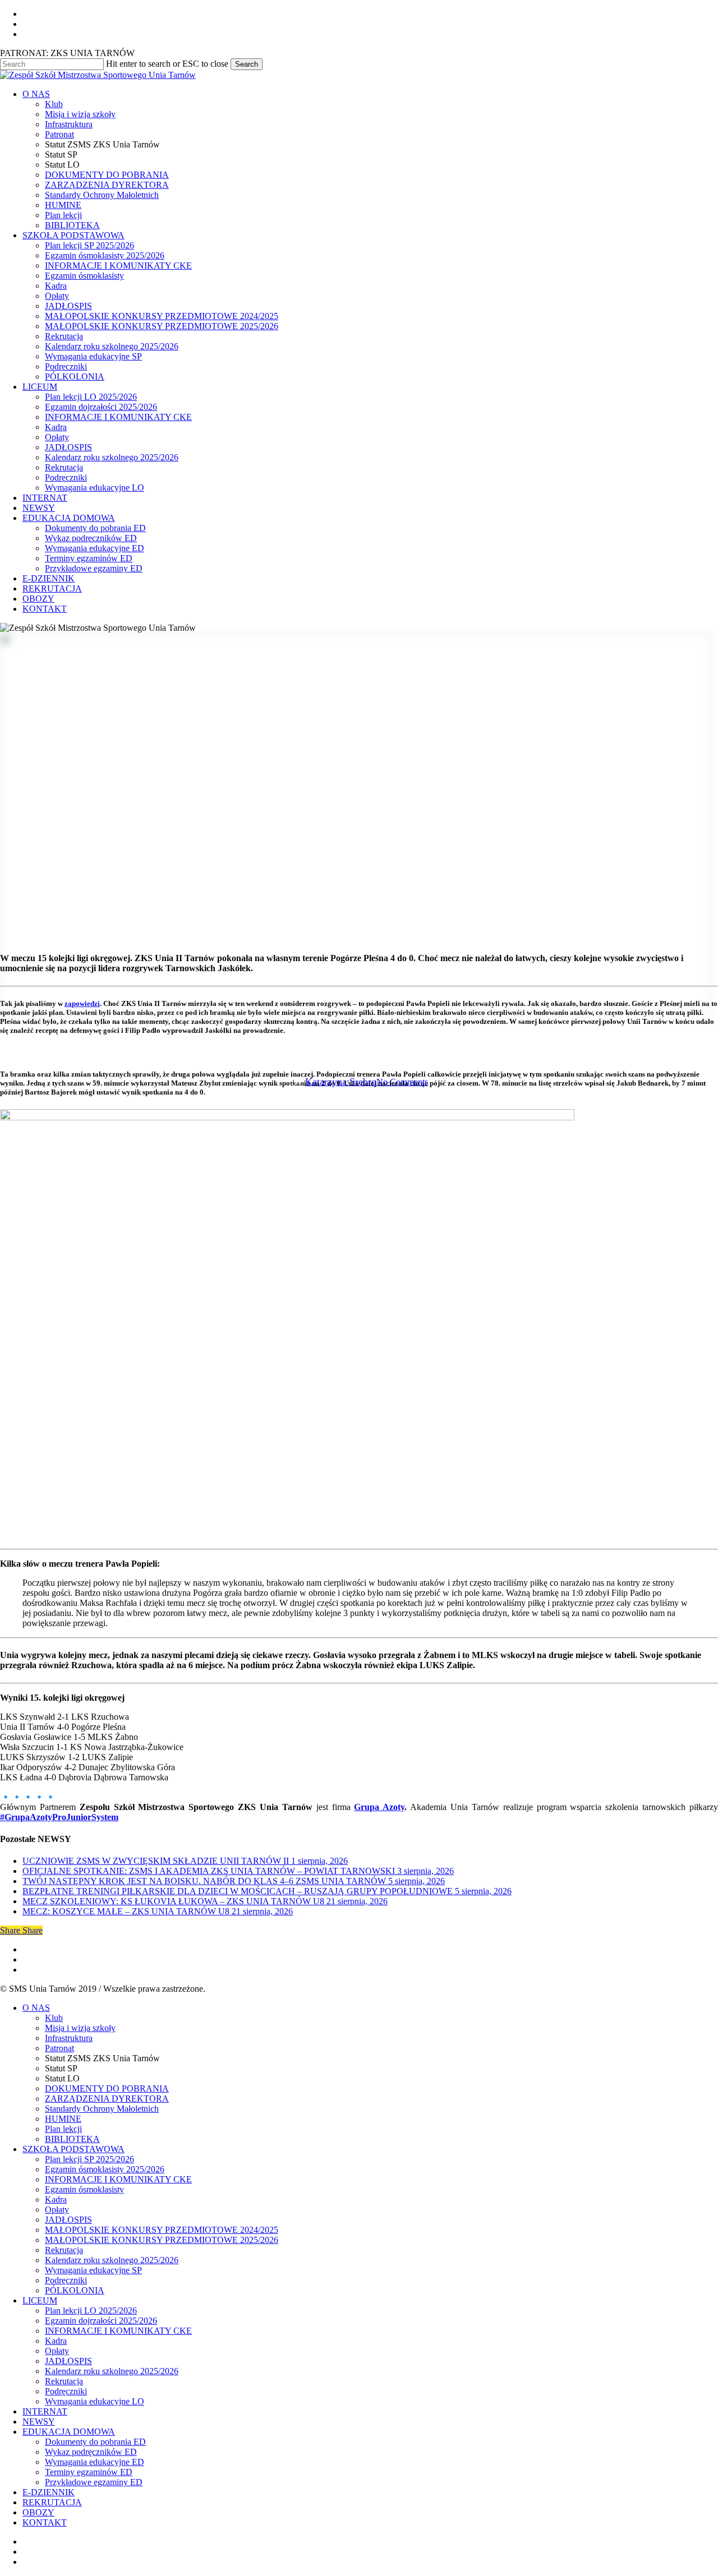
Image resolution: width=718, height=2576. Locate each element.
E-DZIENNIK (49, 2492)
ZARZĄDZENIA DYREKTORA (107, 2099)
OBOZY (38, 2512)
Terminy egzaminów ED (89, 2472)
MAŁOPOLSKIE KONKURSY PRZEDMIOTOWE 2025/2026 (162, 2240)
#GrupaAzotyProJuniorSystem (59, 1817)
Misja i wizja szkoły (80, 2028)
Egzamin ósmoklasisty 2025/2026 (105, 2169)
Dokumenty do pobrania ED (95, 2442)
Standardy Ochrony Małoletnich (102, 2109)
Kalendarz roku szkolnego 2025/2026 (112, 2260)
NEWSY (39, 2422)
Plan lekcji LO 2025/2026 (91, 2310)
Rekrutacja (64, 2250)
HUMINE (63, 2119)
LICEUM (40, 2300)
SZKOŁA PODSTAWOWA (73, 2149)
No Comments (402, 1082)
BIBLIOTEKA (72, 2139)
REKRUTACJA (52, 2502)
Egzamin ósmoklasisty (84, 2189)
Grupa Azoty (379, 1807)
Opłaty (57, 2210)
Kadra (56, 2199)
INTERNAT (45, 2411)
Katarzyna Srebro (341, 1082)
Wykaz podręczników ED (91, 2452)
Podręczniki (66, 2280)
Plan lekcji (63, 2129)
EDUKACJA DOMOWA (69, 2432)
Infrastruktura (69, 2038)
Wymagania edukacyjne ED (95, 2462)
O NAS (36, 2008)
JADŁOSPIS (68, 2220)
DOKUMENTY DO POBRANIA (107, 2088)
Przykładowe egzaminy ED (94, 2482)
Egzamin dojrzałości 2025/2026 (101, 2321)
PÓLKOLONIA (75, 2290)
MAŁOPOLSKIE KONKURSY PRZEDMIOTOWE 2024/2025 (162, 2230)
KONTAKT (45, 2522)
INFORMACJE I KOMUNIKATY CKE (118, 2179)
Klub (54, 2018)
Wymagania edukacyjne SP (93, 2270)
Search (247, 64)
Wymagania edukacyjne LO (95, 2401)
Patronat (59, 2048)
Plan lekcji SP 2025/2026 (89, 2159)
